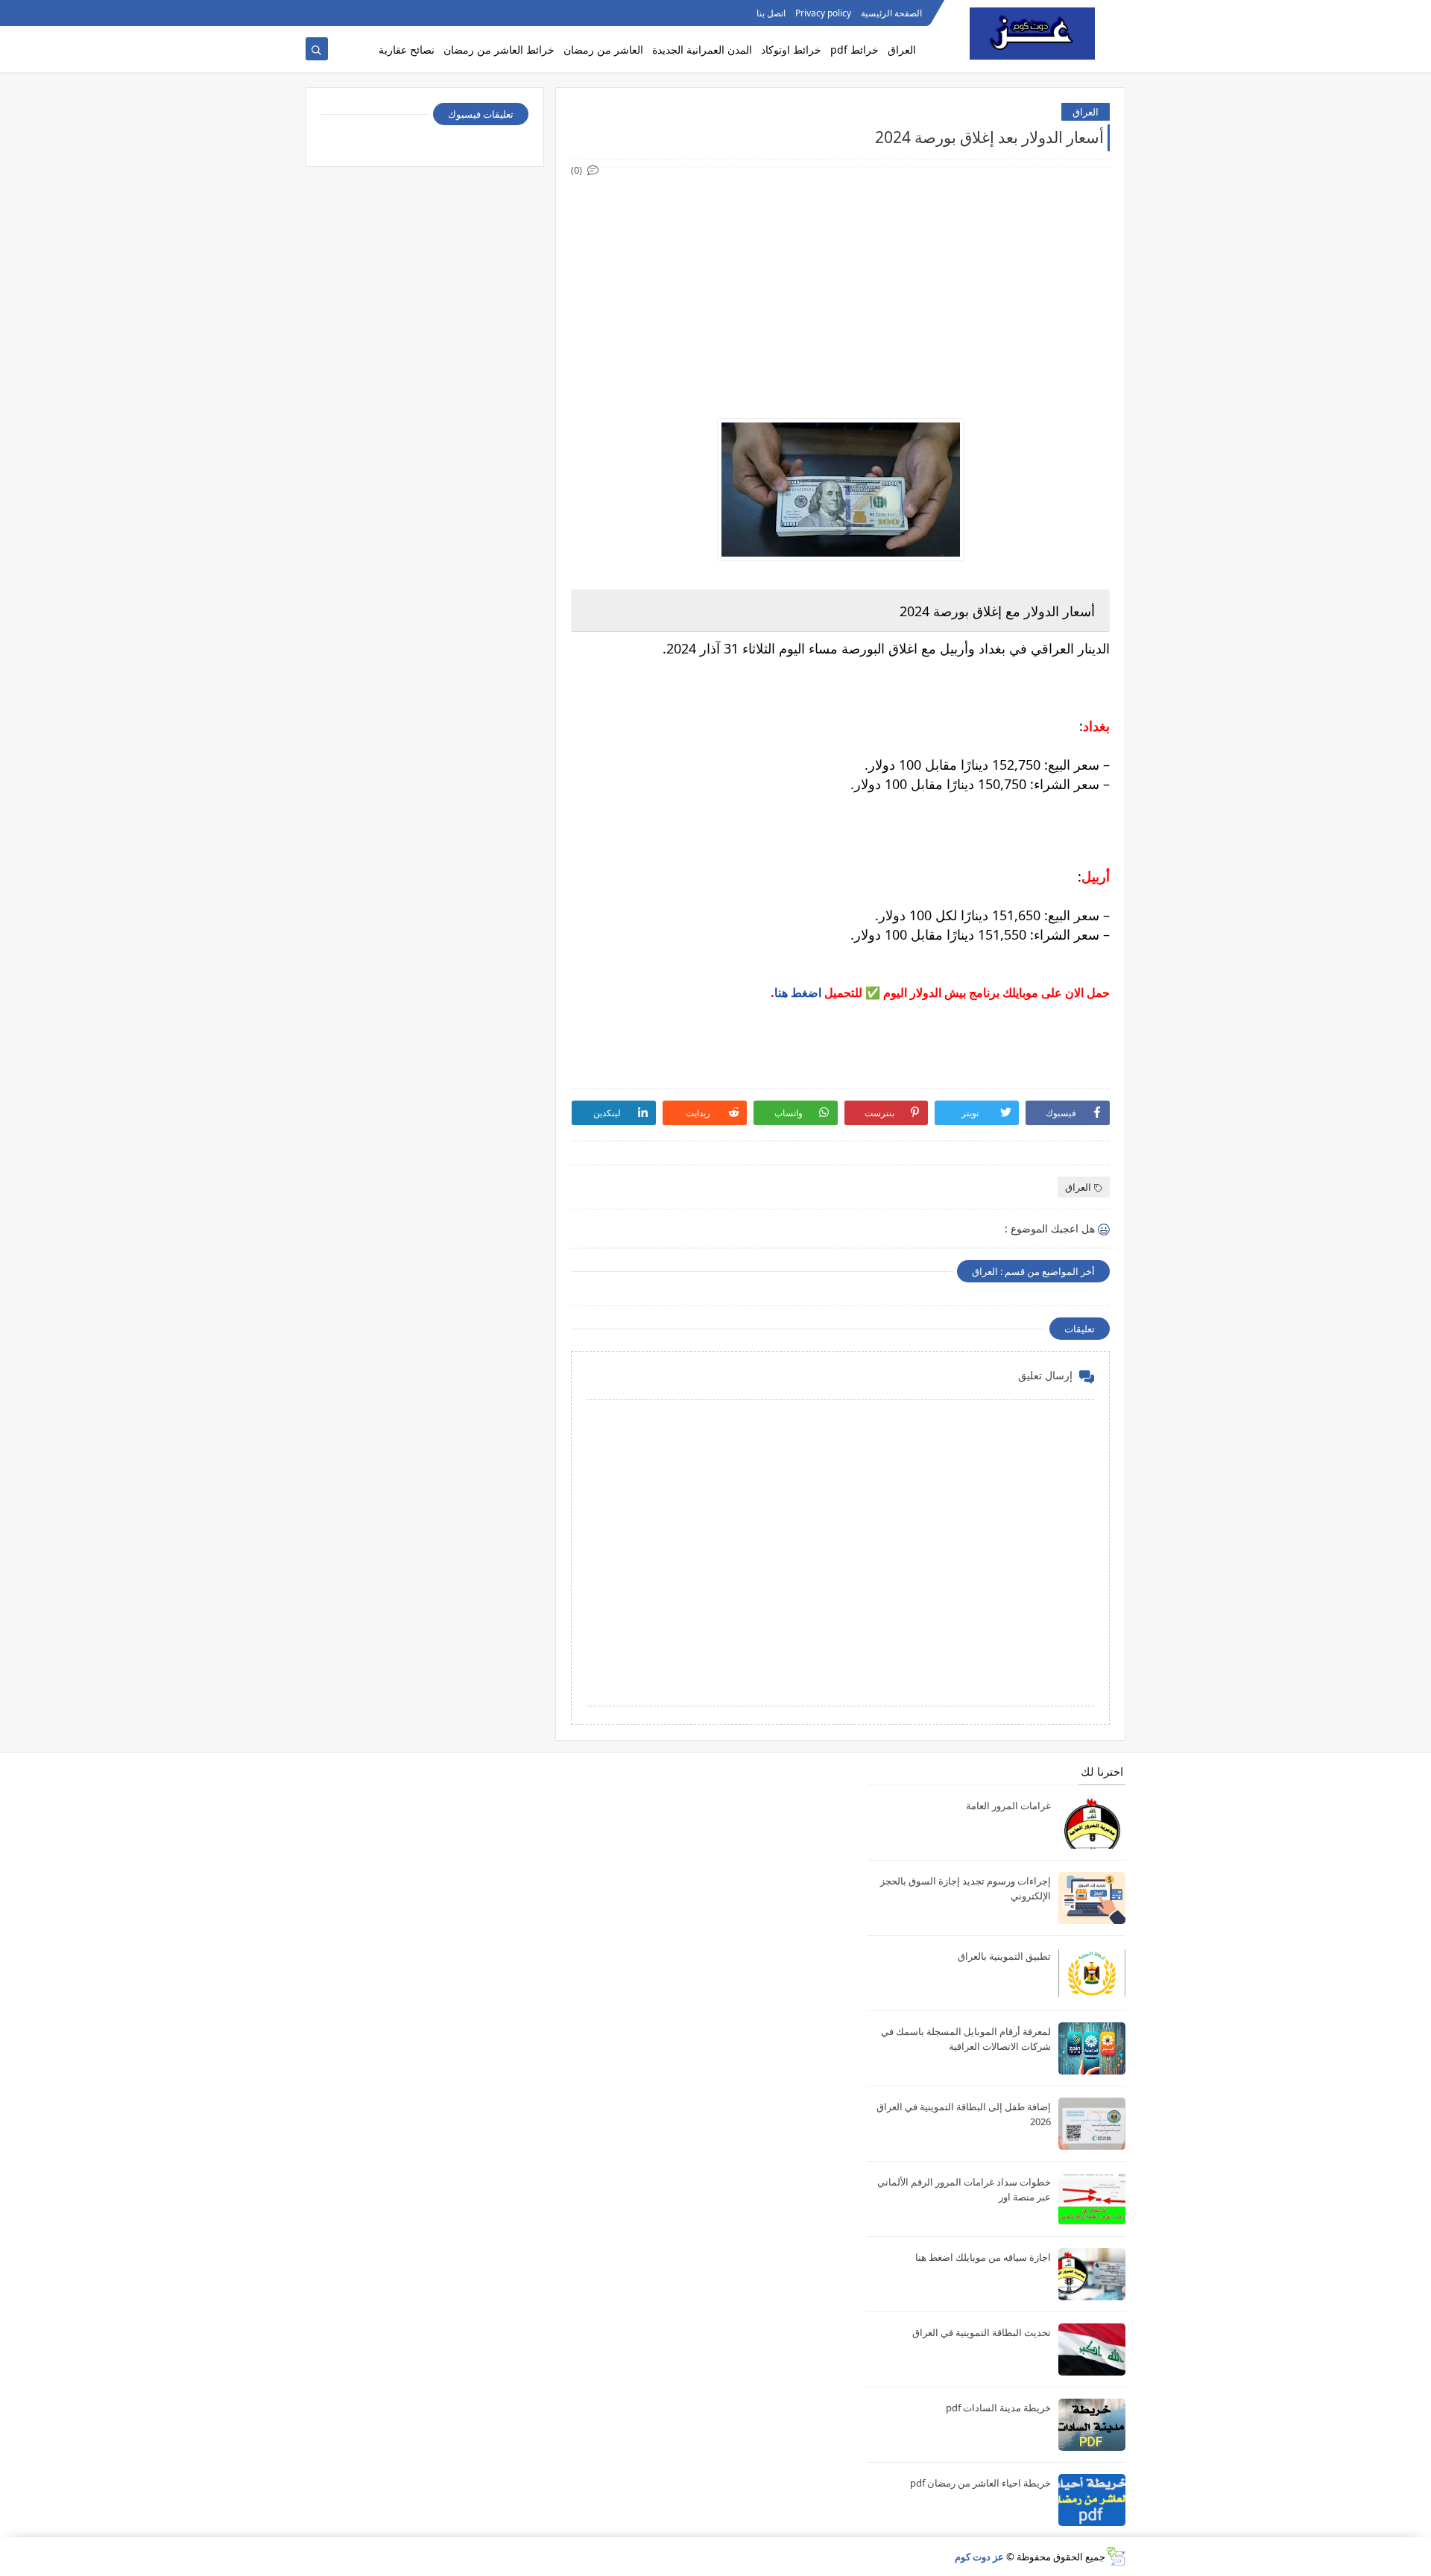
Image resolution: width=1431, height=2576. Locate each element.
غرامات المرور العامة (1008, 1806)
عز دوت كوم (979, 2557)
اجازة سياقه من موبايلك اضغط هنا (983, 2257)
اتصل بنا (771, 13)
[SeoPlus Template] (1115, 2556)
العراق (902, 50)
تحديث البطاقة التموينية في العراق (982, 2332)
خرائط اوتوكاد (791, 50)
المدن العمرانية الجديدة (702, 50)
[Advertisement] (840, 283)
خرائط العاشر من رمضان (499, 50)
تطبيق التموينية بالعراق (1004, 1956)
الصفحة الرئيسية (891, 13)
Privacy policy (823, 13)
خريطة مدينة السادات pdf (998, 2408)
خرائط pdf (855, 50)
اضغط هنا (798, 993)
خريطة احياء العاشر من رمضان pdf (980, 2483)
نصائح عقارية (407, 50)
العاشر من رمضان (603, 50)
